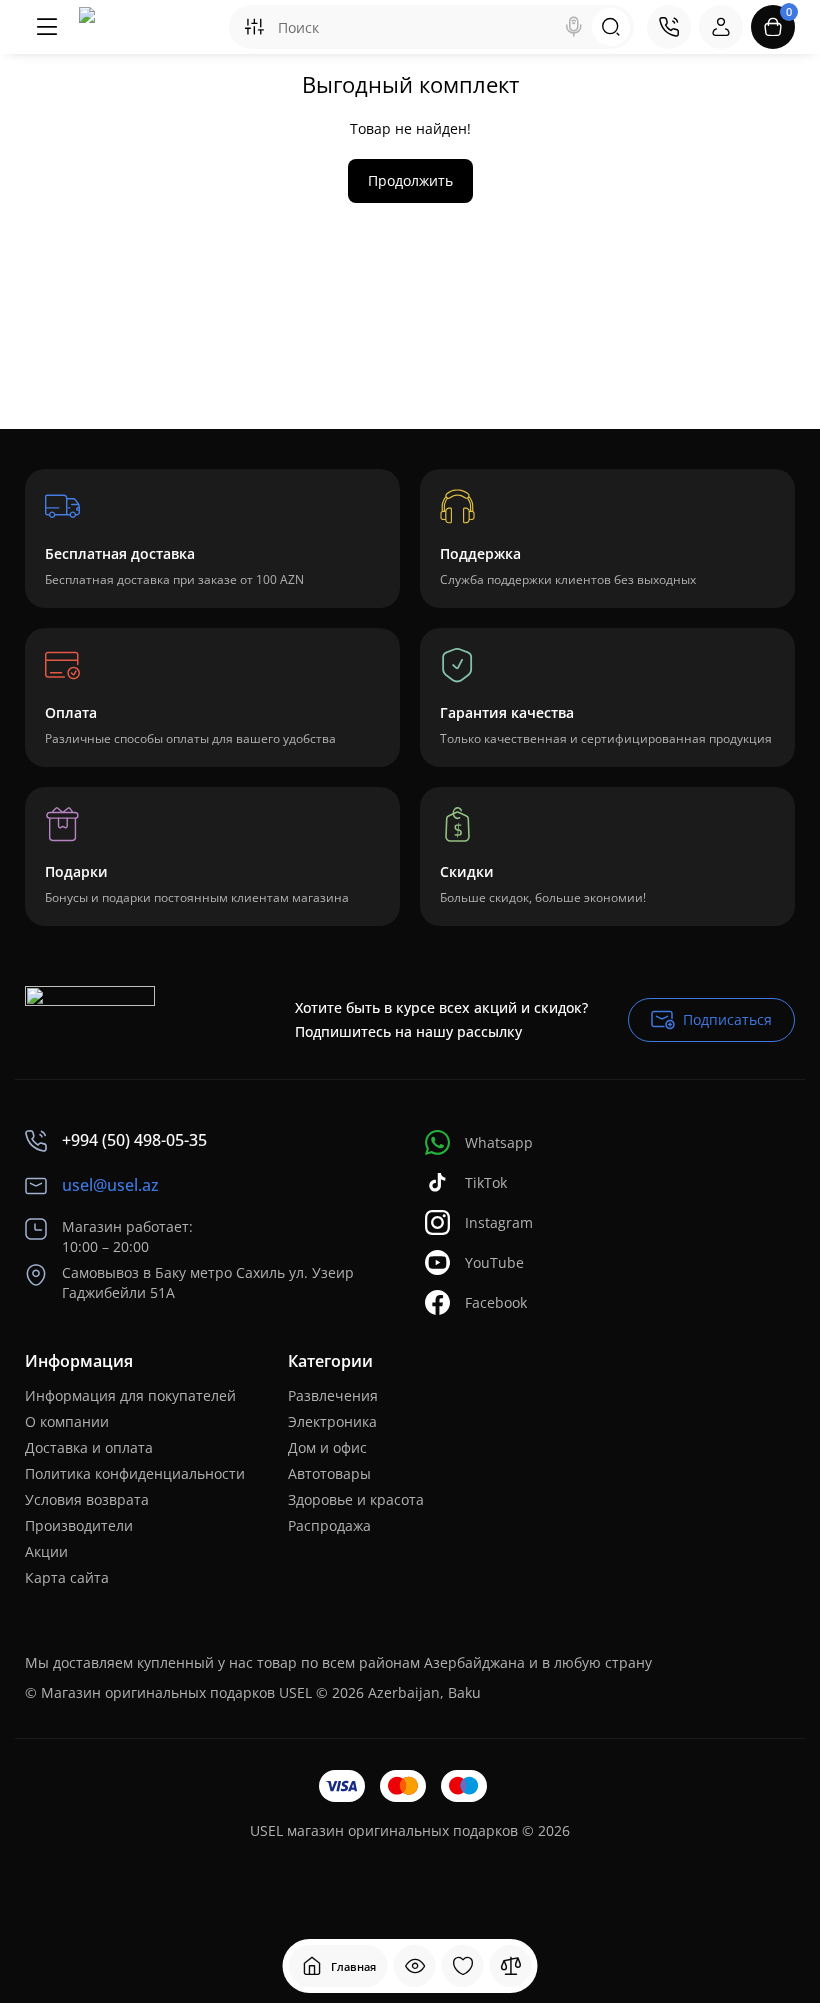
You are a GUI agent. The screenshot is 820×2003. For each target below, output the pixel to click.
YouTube (494, 1262)
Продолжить (410, 180)
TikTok (486, 1182)
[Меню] (47, 27)
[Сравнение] (511, 1966)
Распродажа (329, 1525)
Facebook (496, 1302)
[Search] (574, 27)
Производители (79, 1525)
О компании (67, 1421)
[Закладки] (463, 1966)
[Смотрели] (415, 1966)
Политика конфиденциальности (135, 1473)
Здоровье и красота (356, 1499)
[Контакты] (669, 27)
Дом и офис (327, 1447)
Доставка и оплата (89, 1447)
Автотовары (329, 1473)
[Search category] (254, 27)
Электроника (332, 1421)
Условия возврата (87, 1499)
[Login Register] (721, 27)
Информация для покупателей (130, 1395)
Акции (46, 1551)
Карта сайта (67, 1577)
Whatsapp (499, 1142)
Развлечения (333, 1395)
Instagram (499, 1222)
